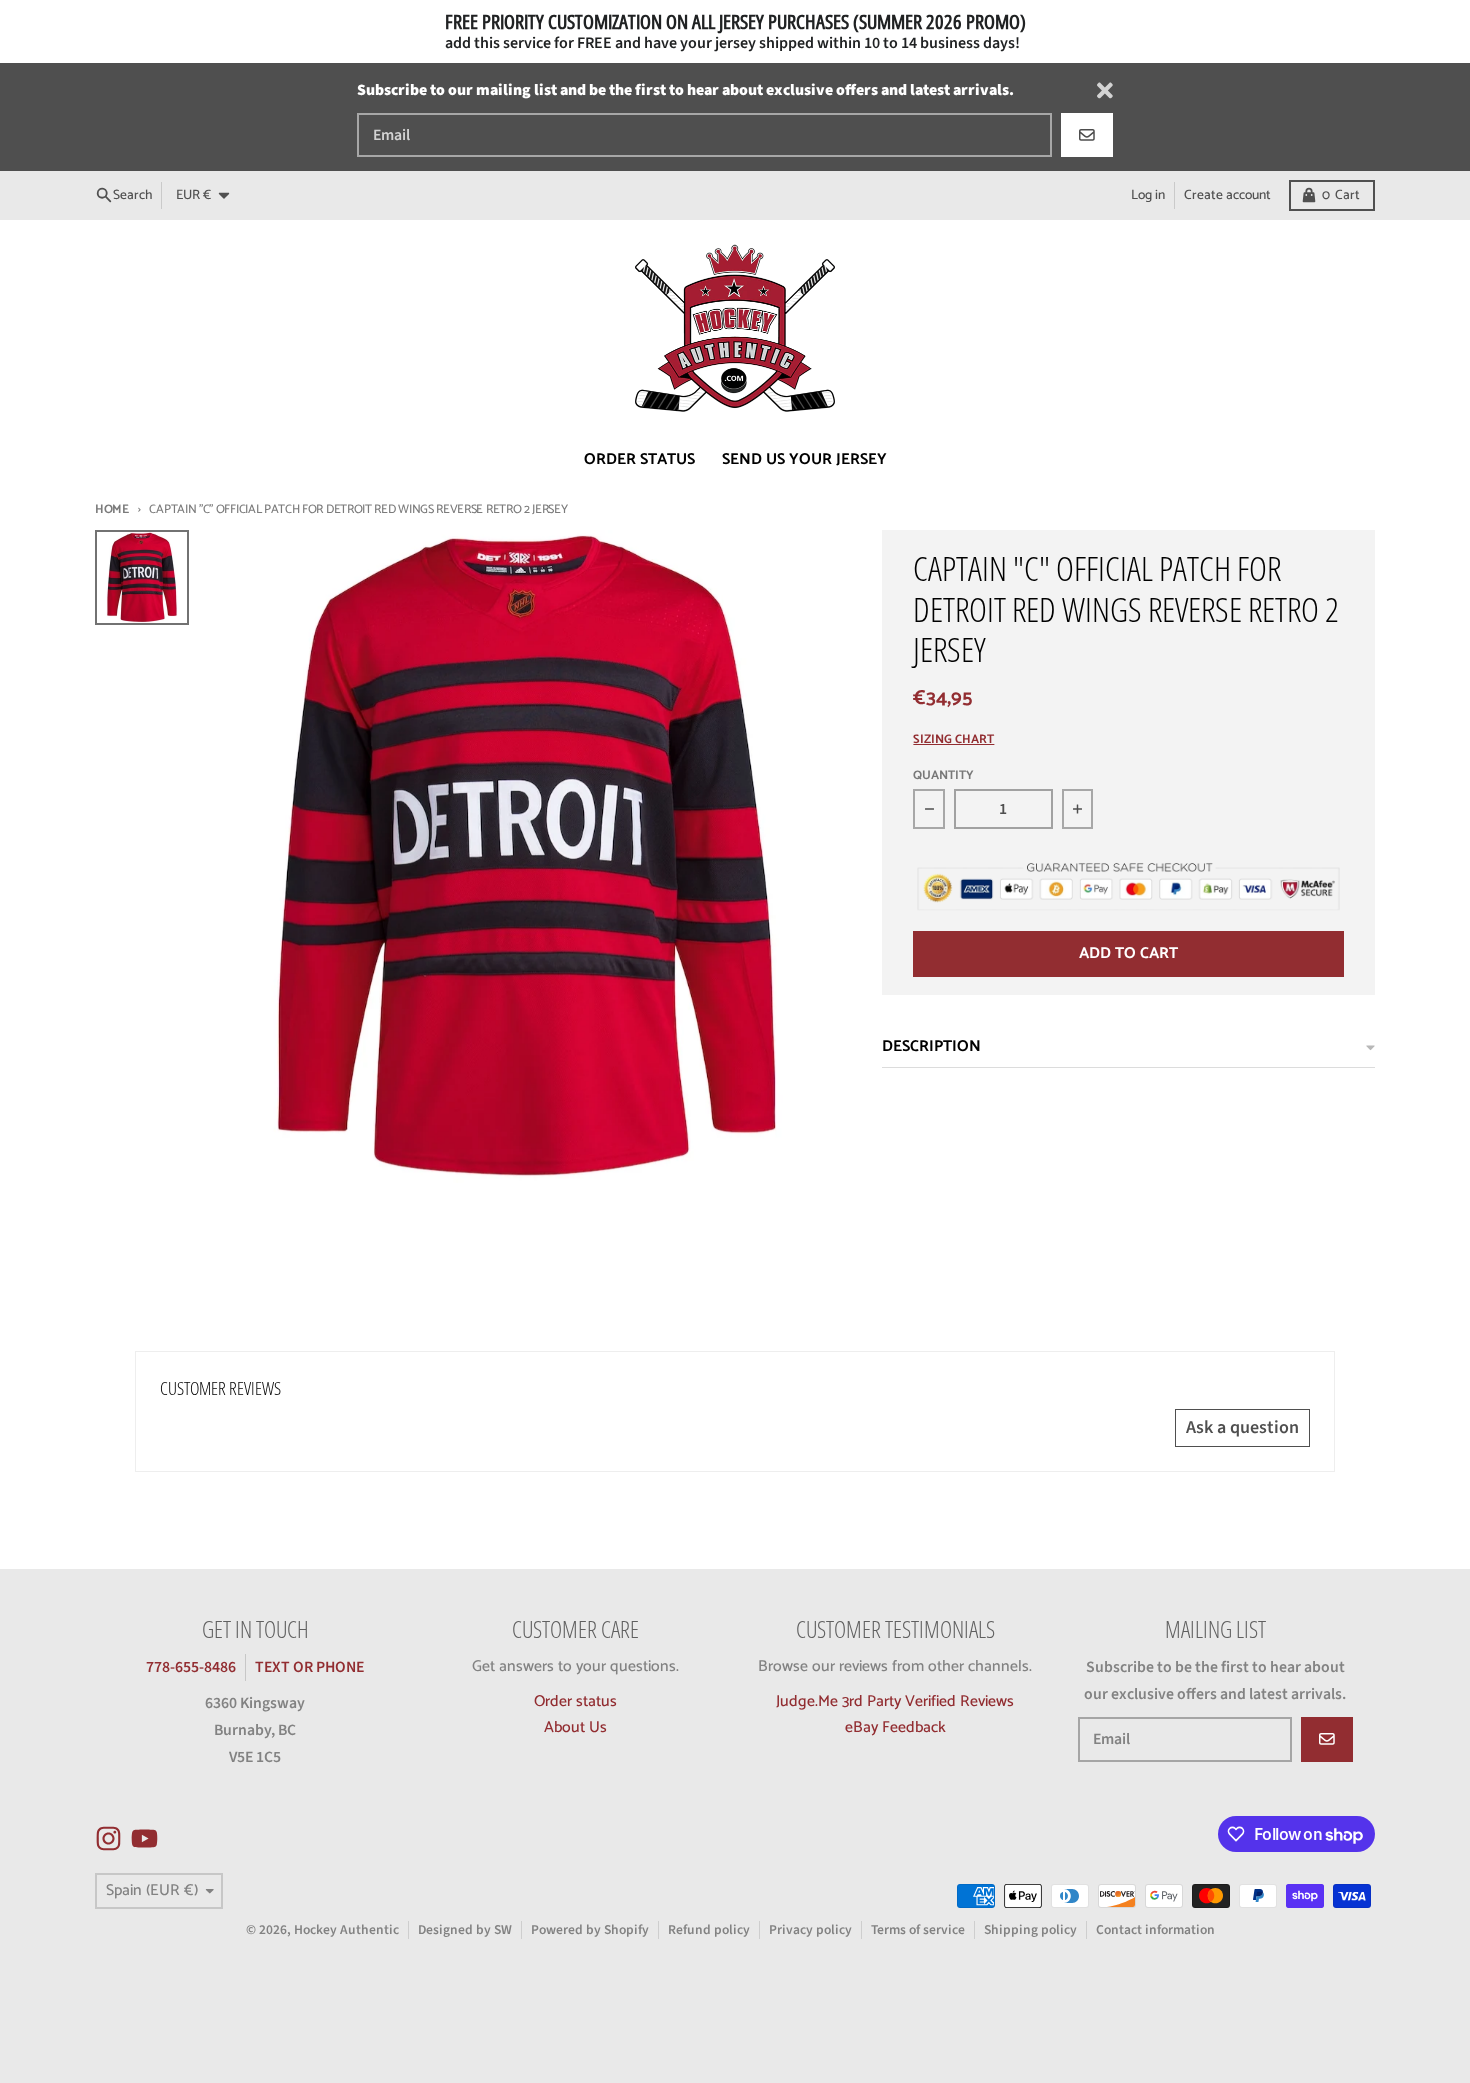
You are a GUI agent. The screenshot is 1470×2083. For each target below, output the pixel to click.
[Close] (1105, 90)
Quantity (943, 776)
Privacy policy (810, 1929)
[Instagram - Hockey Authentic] (108, 1838)
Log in (1148, 195)
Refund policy (709, 1929)
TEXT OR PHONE (309, 1667)
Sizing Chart (953, 740)
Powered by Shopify (590, 1929)
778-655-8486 (191, 1667)
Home (112, 509)
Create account (1227, 195)
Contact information (1155, 1929)
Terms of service (918, 1929)
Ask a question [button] (1242, 1427)
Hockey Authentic (346, 1929)
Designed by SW (465, 1929)
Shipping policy (1030, 1929)
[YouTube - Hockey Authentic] (144, 1838)
